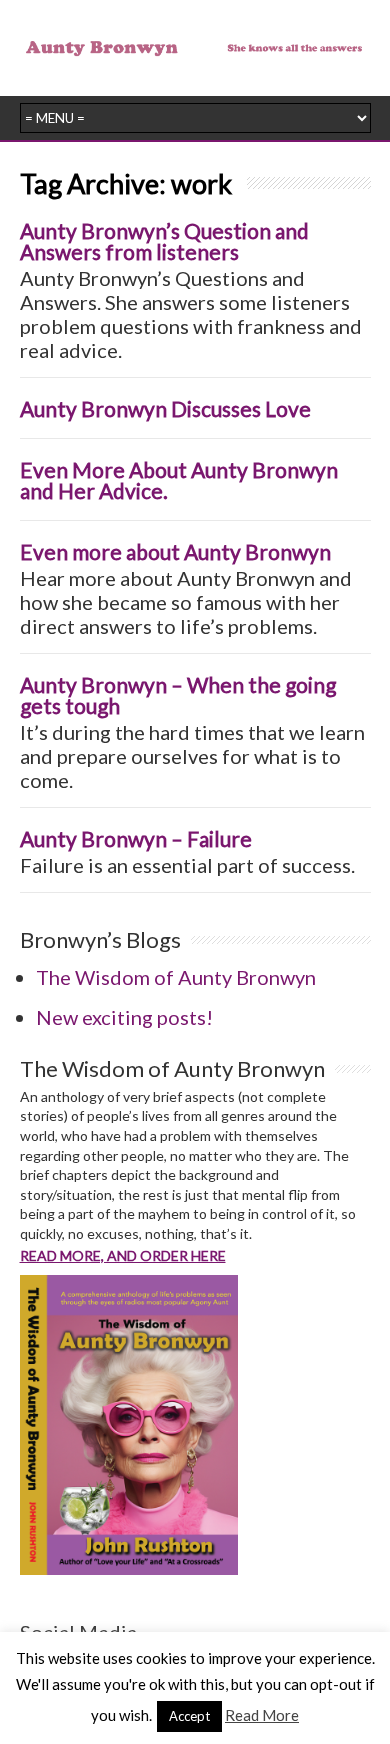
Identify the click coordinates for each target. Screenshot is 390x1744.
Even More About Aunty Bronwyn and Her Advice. (179, 480)
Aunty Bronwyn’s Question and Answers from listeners (164, 241)
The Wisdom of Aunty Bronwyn (176, 977)
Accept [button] (189, 1716)
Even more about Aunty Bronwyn (175, 551)
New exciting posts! (124, 1017)
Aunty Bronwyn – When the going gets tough (178, 695)
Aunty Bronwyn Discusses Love (165, 408)
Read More (262, 1715)
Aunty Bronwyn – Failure (136, 838)
